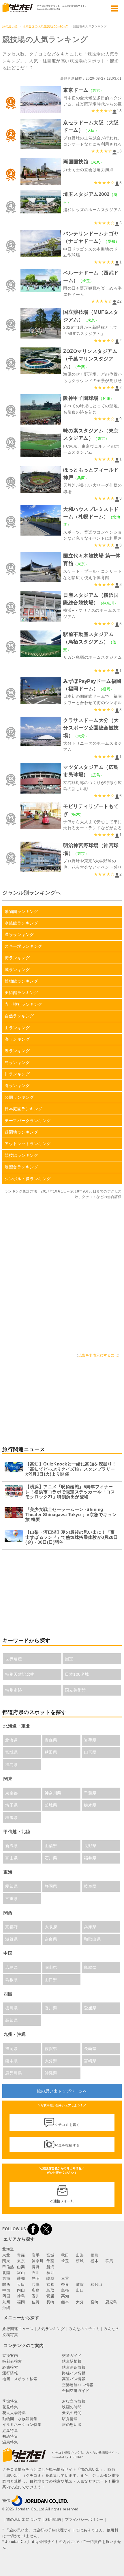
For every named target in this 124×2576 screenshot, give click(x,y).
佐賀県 (51, 2048)
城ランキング (17, 970)
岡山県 (51, 1967)
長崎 (50, 2302)
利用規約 (53, 2519)
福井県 (90, 1858)
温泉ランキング (19, 935)
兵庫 (36, 2284)
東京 (21, 2261)
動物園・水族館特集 (20, 2419)
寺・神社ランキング (24, 1004)
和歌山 (96, 2284)
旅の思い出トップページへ (62, 2091)
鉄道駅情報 (72, 2361)
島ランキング (17, 1062)
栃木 (94, 2261)
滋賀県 (12, 1939)
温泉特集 (10, 2442)
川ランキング (17, 1074)
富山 (21, 2273)
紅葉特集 (10, 2431)
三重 (65, 2278)
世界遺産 (14, 1659)
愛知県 (12, 1886)
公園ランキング (19, 1097)
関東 (6, 2261)
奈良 (65, 2284)
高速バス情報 (74, 2379)
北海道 (12, 1740)
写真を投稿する (67, 2145)
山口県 (51, 1980)
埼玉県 (12, 1805)
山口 (80, 2290)
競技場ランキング (21, 1155)
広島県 (12, 1967)
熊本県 (12, 2061)
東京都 (12, 1793)
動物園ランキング (21, 911)
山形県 (90, 1752)
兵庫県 (90, 1927)
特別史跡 (14, 1690)
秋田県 (51, 1752)
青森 (21, 2255)
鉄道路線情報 (74, 2367)
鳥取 (50, 2290)
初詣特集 (10, 2436)
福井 (50, 2273)
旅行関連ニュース (18, 2329)
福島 (94, 2255)
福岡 (21, 2302)
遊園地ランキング (21, 1132)
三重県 (12, 1899)
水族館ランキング (21, 923)
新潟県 (12, 1846)
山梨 (21, 2267)
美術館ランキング (21, 993)
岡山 (21, 2290)
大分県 (51, 2061)
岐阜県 (90, 1886)
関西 (6, 2284)
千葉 (50, 2261)
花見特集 (10, 2407)
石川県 (51, 1858)
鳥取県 (90, 1967)
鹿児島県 (14, 2073)
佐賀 (36, 2302)
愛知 (21, 2278)
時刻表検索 (12, 2361)
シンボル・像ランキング (28, 1179)
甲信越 (8, 2267)
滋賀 (80, 2284)
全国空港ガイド (76, 2391)
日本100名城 (77, 1674)
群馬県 (12, 1818)
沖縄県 (51, 2073)
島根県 (12, 1980)
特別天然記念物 (20, 1674)
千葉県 (90, 1793)
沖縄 (6, 2308)
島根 (65, 2290)
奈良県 (51, 1939)
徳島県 (12, 2008)
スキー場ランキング (24, 946)
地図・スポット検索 (20, 2379)
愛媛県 (90, 2008)
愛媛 (50, 2296)
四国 (6, 2296)
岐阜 (50, 2278)
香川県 (51, 2008)
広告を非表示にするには (98, 1355)
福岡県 (12, 2048)
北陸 (6, 2273)
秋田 (65, 2255)
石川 (36, 2273)
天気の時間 (72, 2413)
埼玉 (65, 2261)
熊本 (65, 2302)
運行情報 (10, 2373)
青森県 (51, 1740)
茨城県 (51, 1805)
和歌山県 (92, 1939)
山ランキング (17, 1028)
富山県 (12, 1858)
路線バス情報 (74, 2373)
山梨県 (51, 1846)
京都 (50, 2284)
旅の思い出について (24, 2519)
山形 (80, 2255)
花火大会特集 (14, 2413)
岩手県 (90, 1740)
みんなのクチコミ (84, 2329)
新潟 (50, 2267)
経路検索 (10, 2367)
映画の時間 (72, 2407)
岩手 (36, 2255)
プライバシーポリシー (84, 2519)
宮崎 (94, 2302)
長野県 (90, 1846)
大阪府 (51, 1927)
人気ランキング (51, 2329)
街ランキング (17, 958)
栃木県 (90, 1805)
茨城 (80, 2261)
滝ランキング (17, 1086)
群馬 (109, 2261)
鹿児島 (111, 2302)
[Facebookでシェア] (33, 2229)
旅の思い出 (10, 26)
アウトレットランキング (28, 1144)
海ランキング (17, 1039)
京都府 (12, 1927)
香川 (36, 2296)
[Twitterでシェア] (46, 2229)
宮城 (50, 2255)
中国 (6, 2290)
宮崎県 (90, 2061)
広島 (36, 2290)
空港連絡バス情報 (78, 2385)
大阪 (21, 2284)
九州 (6, 2302)
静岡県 (51, 1886)
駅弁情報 (70, 2419)
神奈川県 (53, 1793)
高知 (65, 2296)
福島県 (12, 1765)
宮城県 (12, 1752)
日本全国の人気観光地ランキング (45, 26)
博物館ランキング (21, 981)
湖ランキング (17, 1051)
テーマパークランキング (28, 1121)
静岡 (36, 2278)
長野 (36, 2267)
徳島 (21, 2296)
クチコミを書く (67, 2125)
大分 (80, 2302)
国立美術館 (75, 1690)
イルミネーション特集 (22, 2425)
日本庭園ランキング (24, 1109)
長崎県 (90, 2048)
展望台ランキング (21, 1167)
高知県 (12, 2020)
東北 (6, 2255)
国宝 (69, 1659)
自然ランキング (19, 1016)
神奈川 (38, 2261)
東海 (6, 2278)
